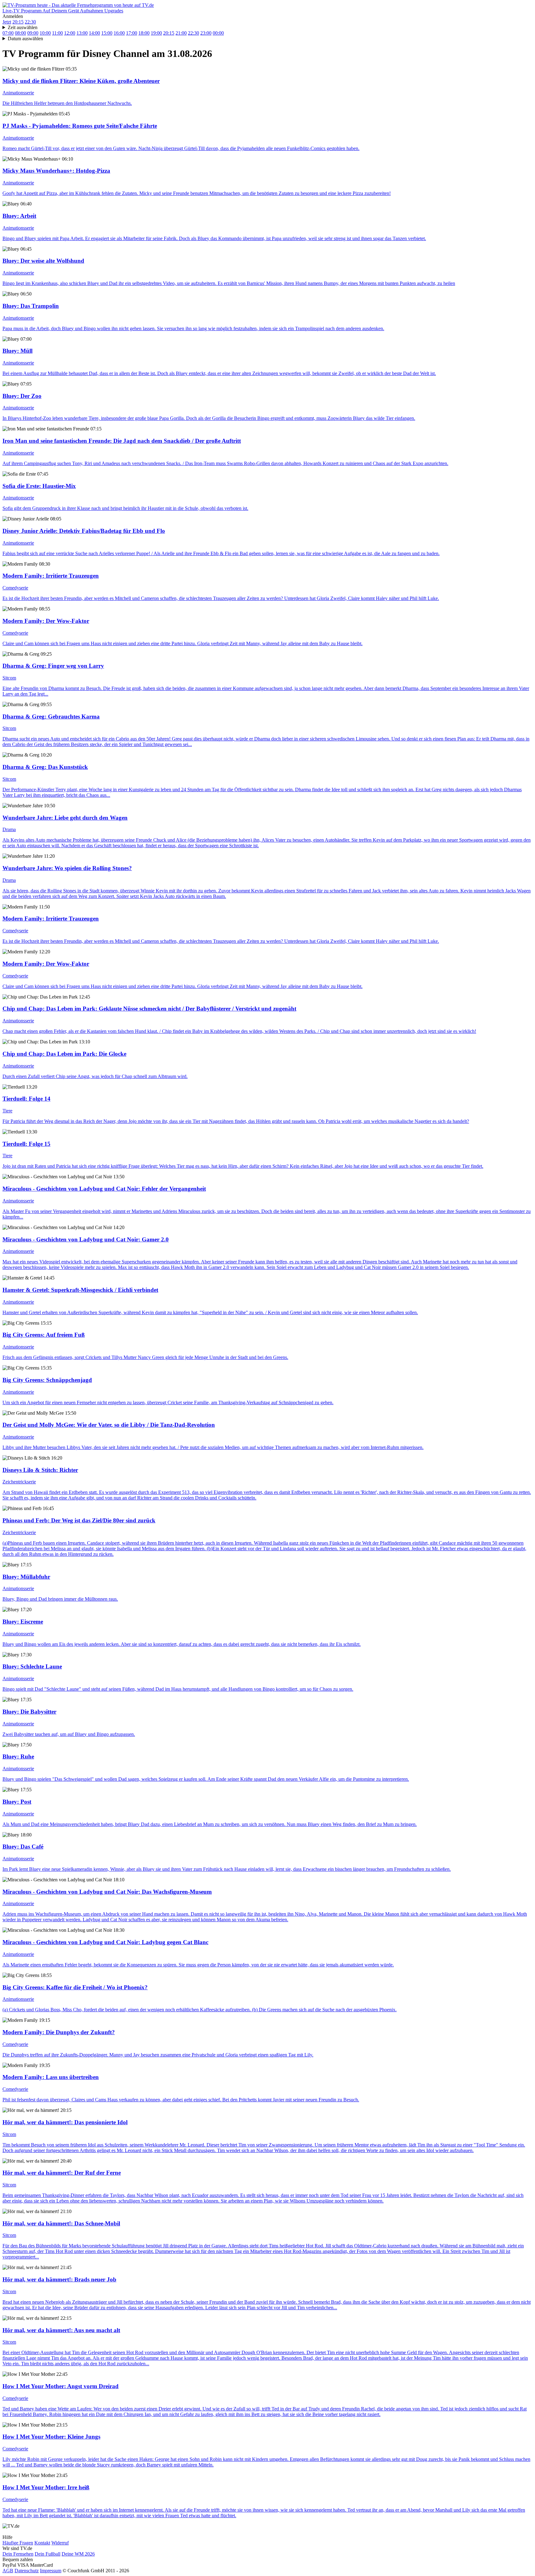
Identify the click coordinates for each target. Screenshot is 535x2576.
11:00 (57, 33)
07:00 (8, 33)
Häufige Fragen (18, 2543)
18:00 (144, 33)
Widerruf (60, 2543)
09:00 (33, 33)
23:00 (206, 33)
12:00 (70, 33)
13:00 (82, 33)
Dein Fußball (48, 2554)
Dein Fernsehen (18, 2554)
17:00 (132, 33)
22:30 (30, 22)
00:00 (218, 33)
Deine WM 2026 (78, 2554)
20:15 (18, 22)
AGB (8, 2571)
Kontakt (42, 2543)
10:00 (45, 33)
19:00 (156, 33)
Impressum (51, 2571)
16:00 (119, 33)
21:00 (181, 33)
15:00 (107, 33)
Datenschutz (27, 2571)
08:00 (20, 33)
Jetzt (7, 22)
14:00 (94, 33)
